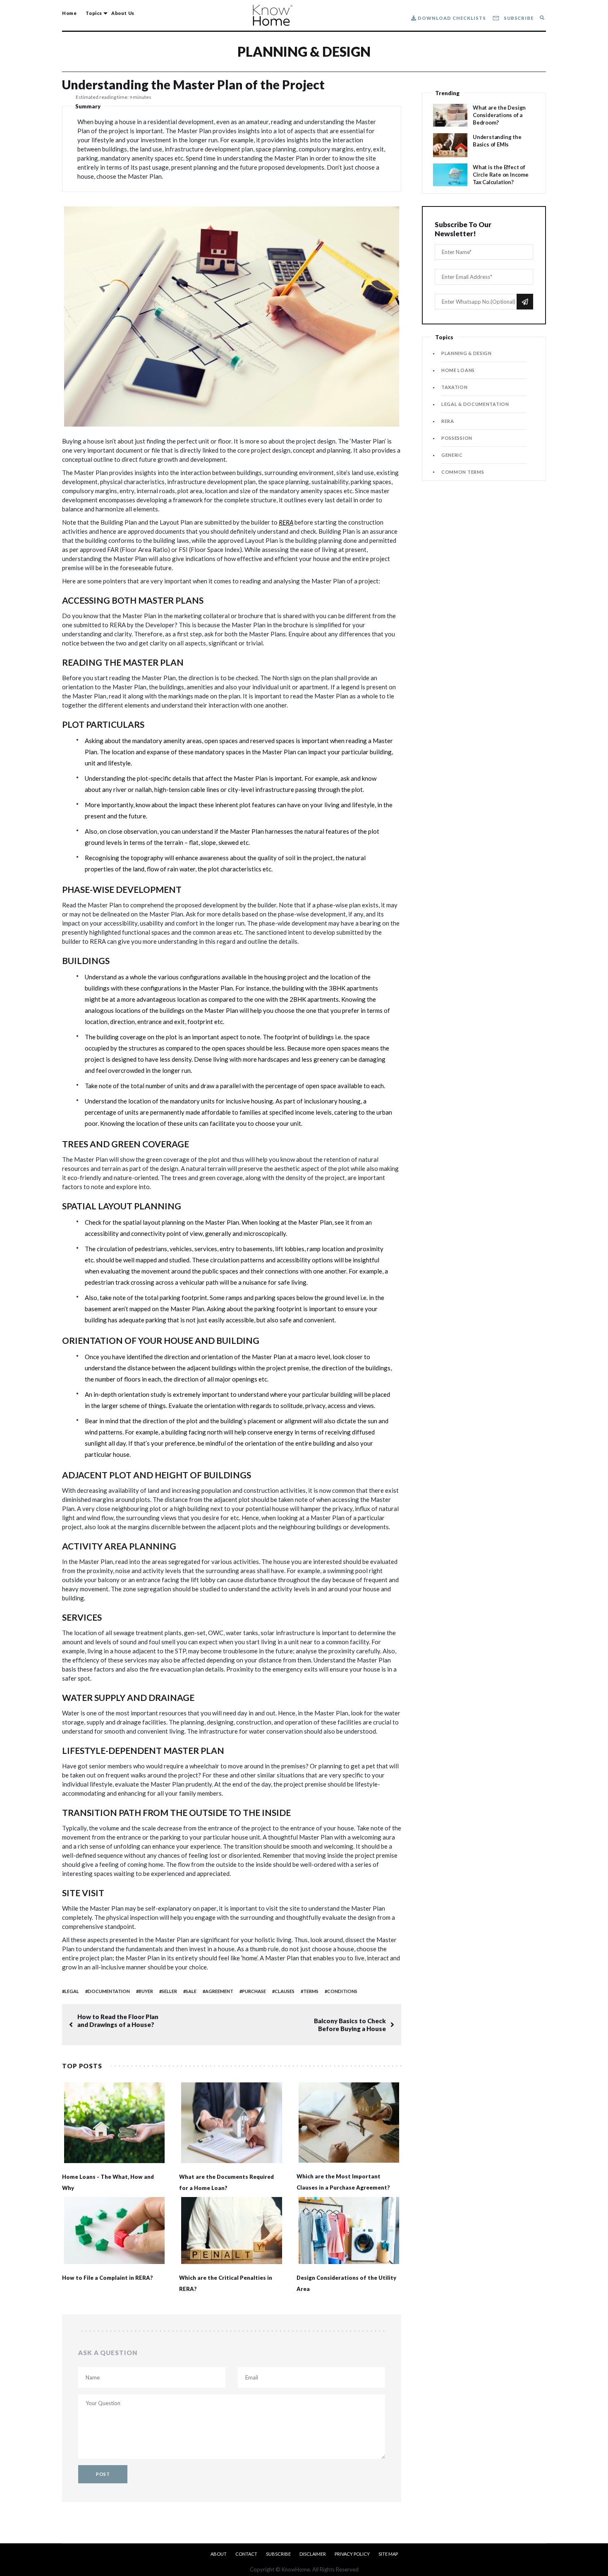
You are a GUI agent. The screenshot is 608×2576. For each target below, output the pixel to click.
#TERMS (310, 1991)
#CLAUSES (283, 1991)
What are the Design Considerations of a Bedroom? (499, 115)
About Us (123, 13)
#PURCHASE (253, 1991)
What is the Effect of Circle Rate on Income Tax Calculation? (501, 175)
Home (69, 13)
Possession (457, 438)
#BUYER (145, 1991)
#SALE (190, 1991)
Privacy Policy (352, 2554)
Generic (452, 455)
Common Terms (463, 472)
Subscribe (518, 18)
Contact (246, 2554)
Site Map (388, 2554)
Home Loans (458, 370)
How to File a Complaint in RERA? (108, 2278)
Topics (94, 13)
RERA (286, 522)
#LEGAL (71, 1991)
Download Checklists (451, 18)
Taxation (455, 387)
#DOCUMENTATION (108, 1991)
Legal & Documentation (475, 404)
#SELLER (168, 1991)
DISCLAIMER (313, 2554)
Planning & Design (304, 52)
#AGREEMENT (218, 1991)
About (219, 2554)
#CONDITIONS (341, 1991)
